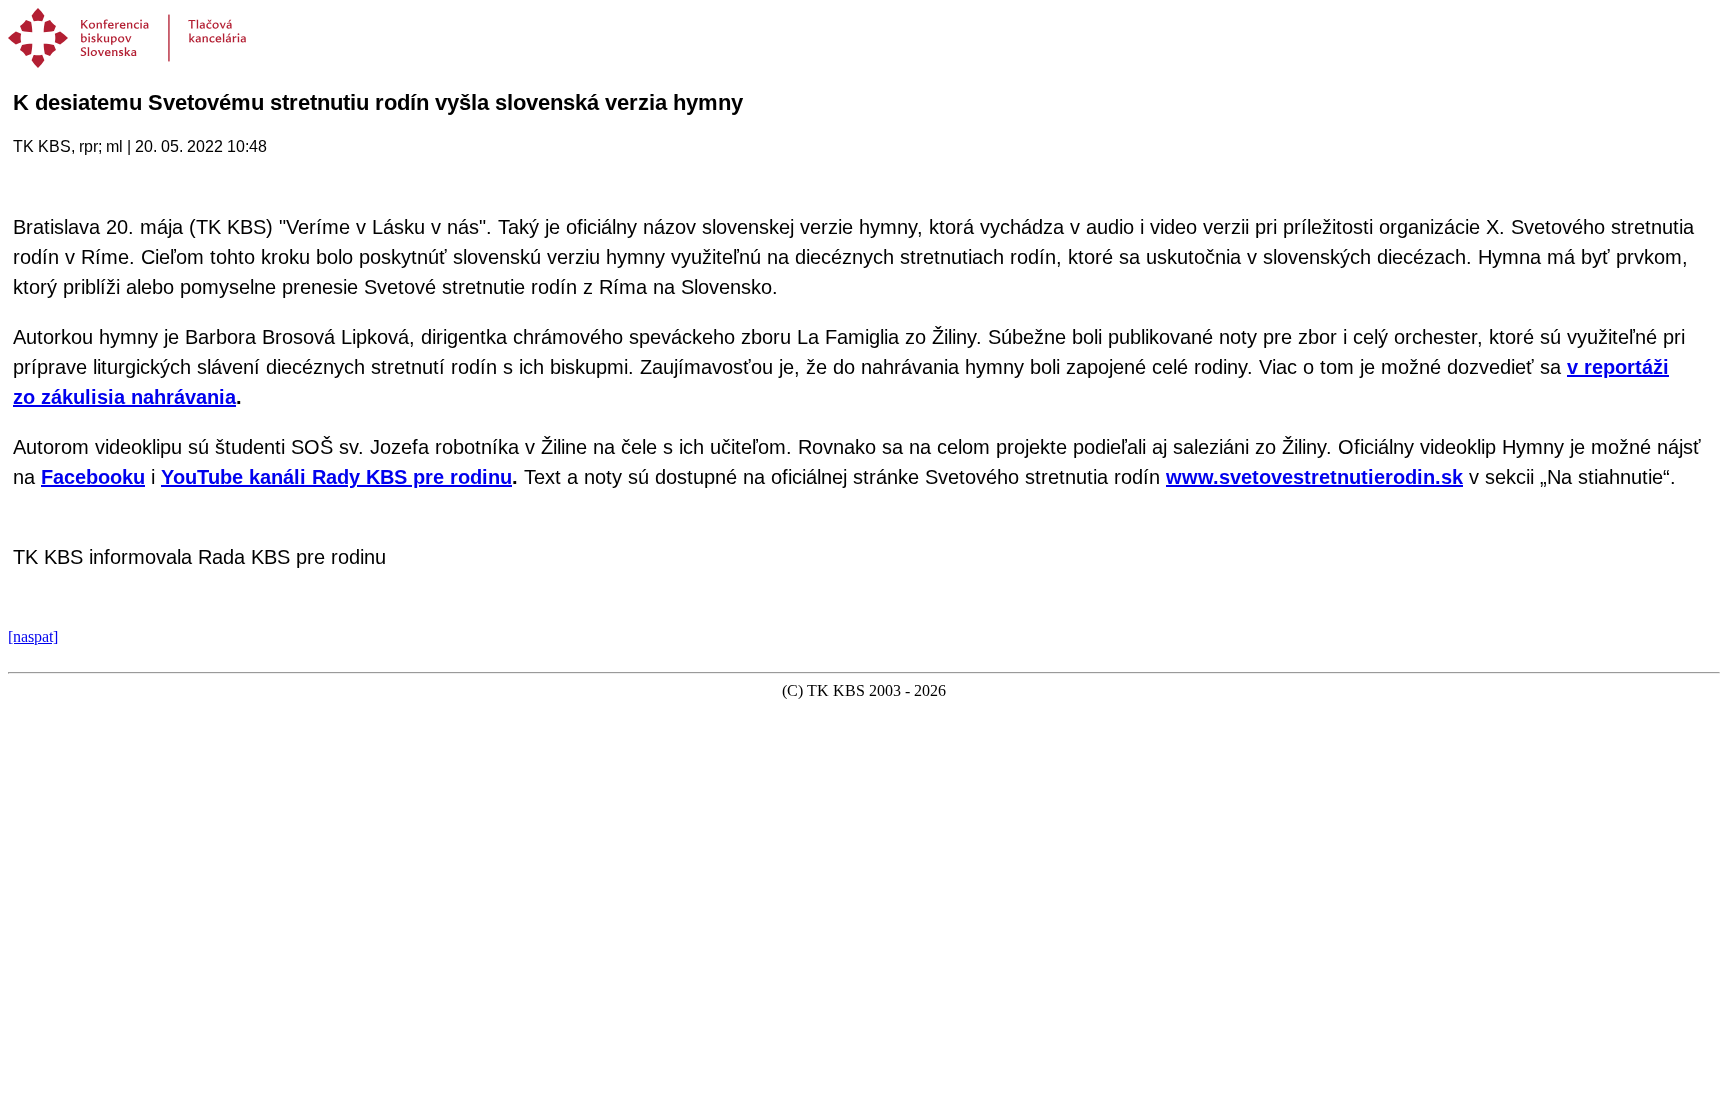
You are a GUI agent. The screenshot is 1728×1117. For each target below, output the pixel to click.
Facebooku (93, 477)
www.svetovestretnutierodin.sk (1314, 477)
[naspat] (33, 636)
